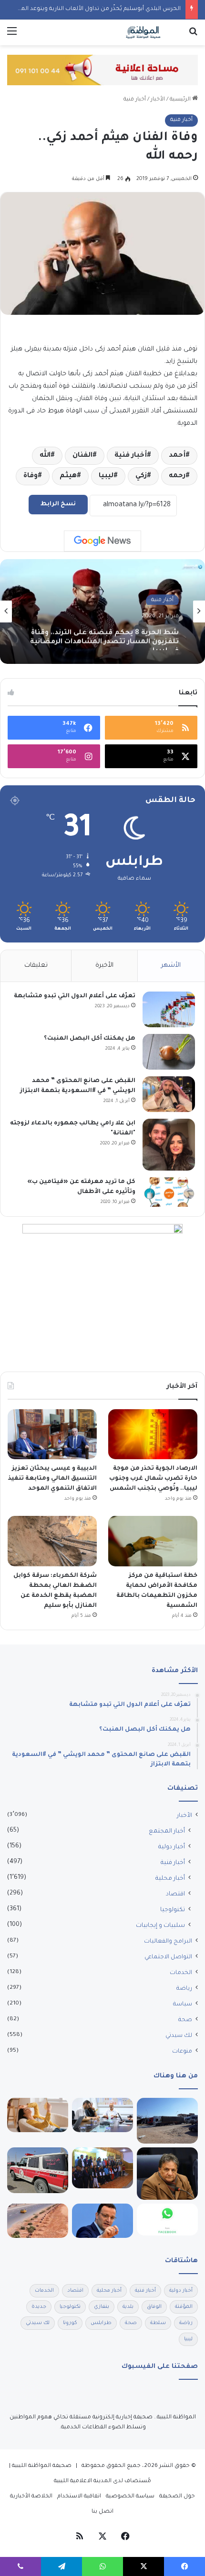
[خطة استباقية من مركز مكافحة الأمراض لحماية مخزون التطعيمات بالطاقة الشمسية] (153, 1541)
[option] (102, 611)
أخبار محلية (170, 1879)
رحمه (177, 476)
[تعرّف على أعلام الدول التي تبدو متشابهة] (169, 1009)
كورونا (70, 2323)
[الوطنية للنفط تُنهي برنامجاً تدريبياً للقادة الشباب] (102, 2168)
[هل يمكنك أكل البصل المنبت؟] (169, 1052)
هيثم (68, 476)
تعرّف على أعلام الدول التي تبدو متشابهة (75, 996)
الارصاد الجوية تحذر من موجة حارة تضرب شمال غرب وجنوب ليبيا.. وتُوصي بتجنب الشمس (153, 1479)
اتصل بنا (102, 2512)
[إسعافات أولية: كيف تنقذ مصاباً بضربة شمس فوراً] (38, 2115)
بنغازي (102, 2307)
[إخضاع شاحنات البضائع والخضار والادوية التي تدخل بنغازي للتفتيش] (167, 2121)
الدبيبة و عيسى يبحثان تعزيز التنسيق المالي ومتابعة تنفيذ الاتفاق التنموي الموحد (52, 1479)
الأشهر (171, 966)
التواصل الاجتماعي (168, 1957)
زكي (141, 476)
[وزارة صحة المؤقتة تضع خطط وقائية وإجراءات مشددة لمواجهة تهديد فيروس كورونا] (167, 2174)
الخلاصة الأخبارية (31, 2497)
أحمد (177, 456)
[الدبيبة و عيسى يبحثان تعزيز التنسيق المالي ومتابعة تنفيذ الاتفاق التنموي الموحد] (52, 1434)
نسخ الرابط (58, 504)
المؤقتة (184, 2307)
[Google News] (102, 541)
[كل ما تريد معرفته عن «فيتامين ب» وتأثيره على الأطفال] (169, 1192)
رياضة (184, 1989)
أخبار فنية (135, 100)
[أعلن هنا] (102, 71)
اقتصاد (175, 1894)
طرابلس (101, 2323)
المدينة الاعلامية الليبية (83, 2481)
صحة (185, 2020)
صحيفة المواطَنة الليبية (42, 2466)
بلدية (128, 2307)
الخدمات (181, 1973)
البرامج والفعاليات (168, 1942)
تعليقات (36, 966)
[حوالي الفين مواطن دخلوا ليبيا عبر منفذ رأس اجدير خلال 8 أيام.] (38, 2170)
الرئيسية (181, 100)
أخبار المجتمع (167, 1832)
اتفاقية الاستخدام (79, 2497)
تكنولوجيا (173, 1910)
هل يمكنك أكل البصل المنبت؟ (90, 1039)
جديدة (39, 2307)
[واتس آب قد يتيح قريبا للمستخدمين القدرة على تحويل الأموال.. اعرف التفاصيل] (167, 2220)
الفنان (82, 456)
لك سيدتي (179, 2036)
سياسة (183, 2005)
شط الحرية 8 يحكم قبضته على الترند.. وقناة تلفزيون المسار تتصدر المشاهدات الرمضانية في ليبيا (104, 635)
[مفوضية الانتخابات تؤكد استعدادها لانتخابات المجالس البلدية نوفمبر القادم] (102, 2115)
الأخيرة (104, 966)
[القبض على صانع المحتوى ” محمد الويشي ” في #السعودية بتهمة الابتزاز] (169, 1094)
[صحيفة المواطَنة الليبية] (143, 32)
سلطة (158, 2323)
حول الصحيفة (177, 2497)
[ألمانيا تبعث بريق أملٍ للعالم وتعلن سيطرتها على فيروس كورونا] (102, 2221)
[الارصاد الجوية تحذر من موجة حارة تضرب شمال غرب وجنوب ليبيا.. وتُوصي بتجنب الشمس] (153, 1434)
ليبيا (106, 476)
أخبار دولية (172, 1847)
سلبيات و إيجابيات (160, 1926)
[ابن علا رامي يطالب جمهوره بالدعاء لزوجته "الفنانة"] (169, 1145)
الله (45, 456)
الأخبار (158, 100)
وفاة (31, 476)
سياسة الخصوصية (130, 2497)
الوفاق (154, 2307)
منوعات (182, 2052)
